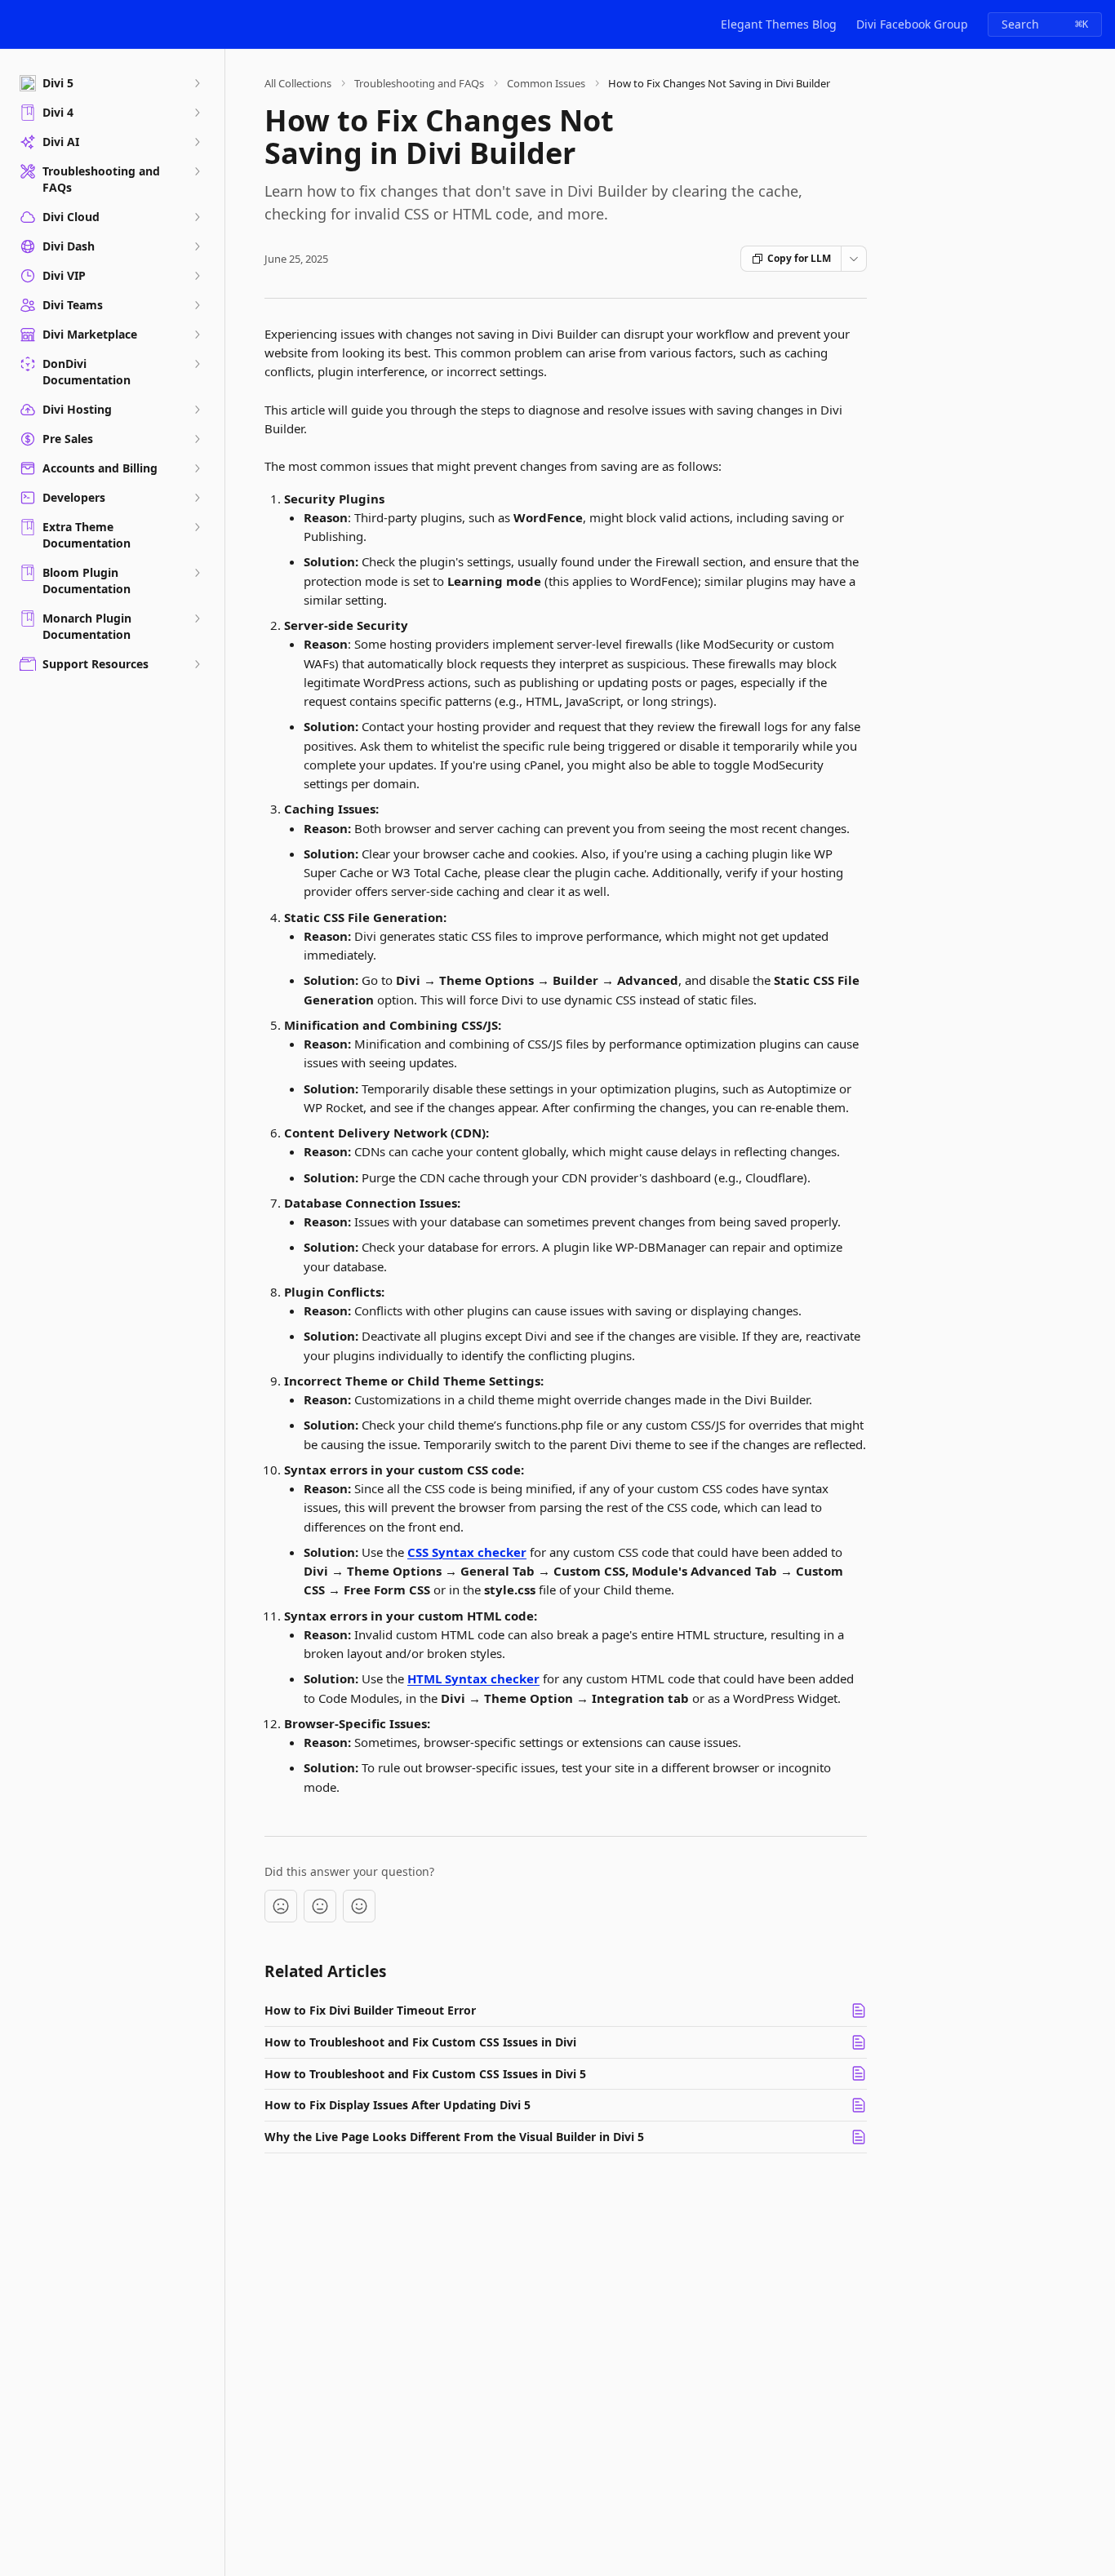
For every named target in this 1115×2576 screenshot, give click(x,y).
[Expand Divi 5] (197, 83)
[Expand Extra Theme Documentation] (197, 527)
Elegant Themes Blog (779, 24)
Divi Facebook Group (912, 24)
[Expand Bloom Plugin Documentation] (197, 573)
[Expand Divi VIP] (197, 276)
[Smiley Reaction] (359, 1906)
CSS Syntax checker (467, 1552)
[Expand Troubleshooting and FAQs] (197, 171)
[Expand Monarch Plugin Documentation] (197, 619)
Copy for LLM (799, 258)
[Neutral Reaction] (320, 1906)
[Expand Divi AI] (197, 142)
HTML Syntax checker (473, 1678)
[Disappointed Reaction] (281, 1906)
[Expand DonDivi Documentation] (197, 364)
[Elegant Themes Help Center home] (16, 24)
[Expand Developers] (197, 498)
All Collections (298, 83)
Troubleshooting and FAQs (419, 83)
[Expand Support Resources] (197, 664)
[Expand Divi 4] (197, 113)
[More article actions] (854, 259)
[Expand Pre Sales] (197, 439)
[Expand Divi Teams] (197, 305)
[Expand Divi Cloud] (197, 217)
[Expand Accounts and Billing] (197, 468)
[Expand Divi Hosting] (197, 410)
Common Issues (546, 83)
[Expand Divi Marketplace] (197, 335)
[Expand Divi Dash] (197, 246)
